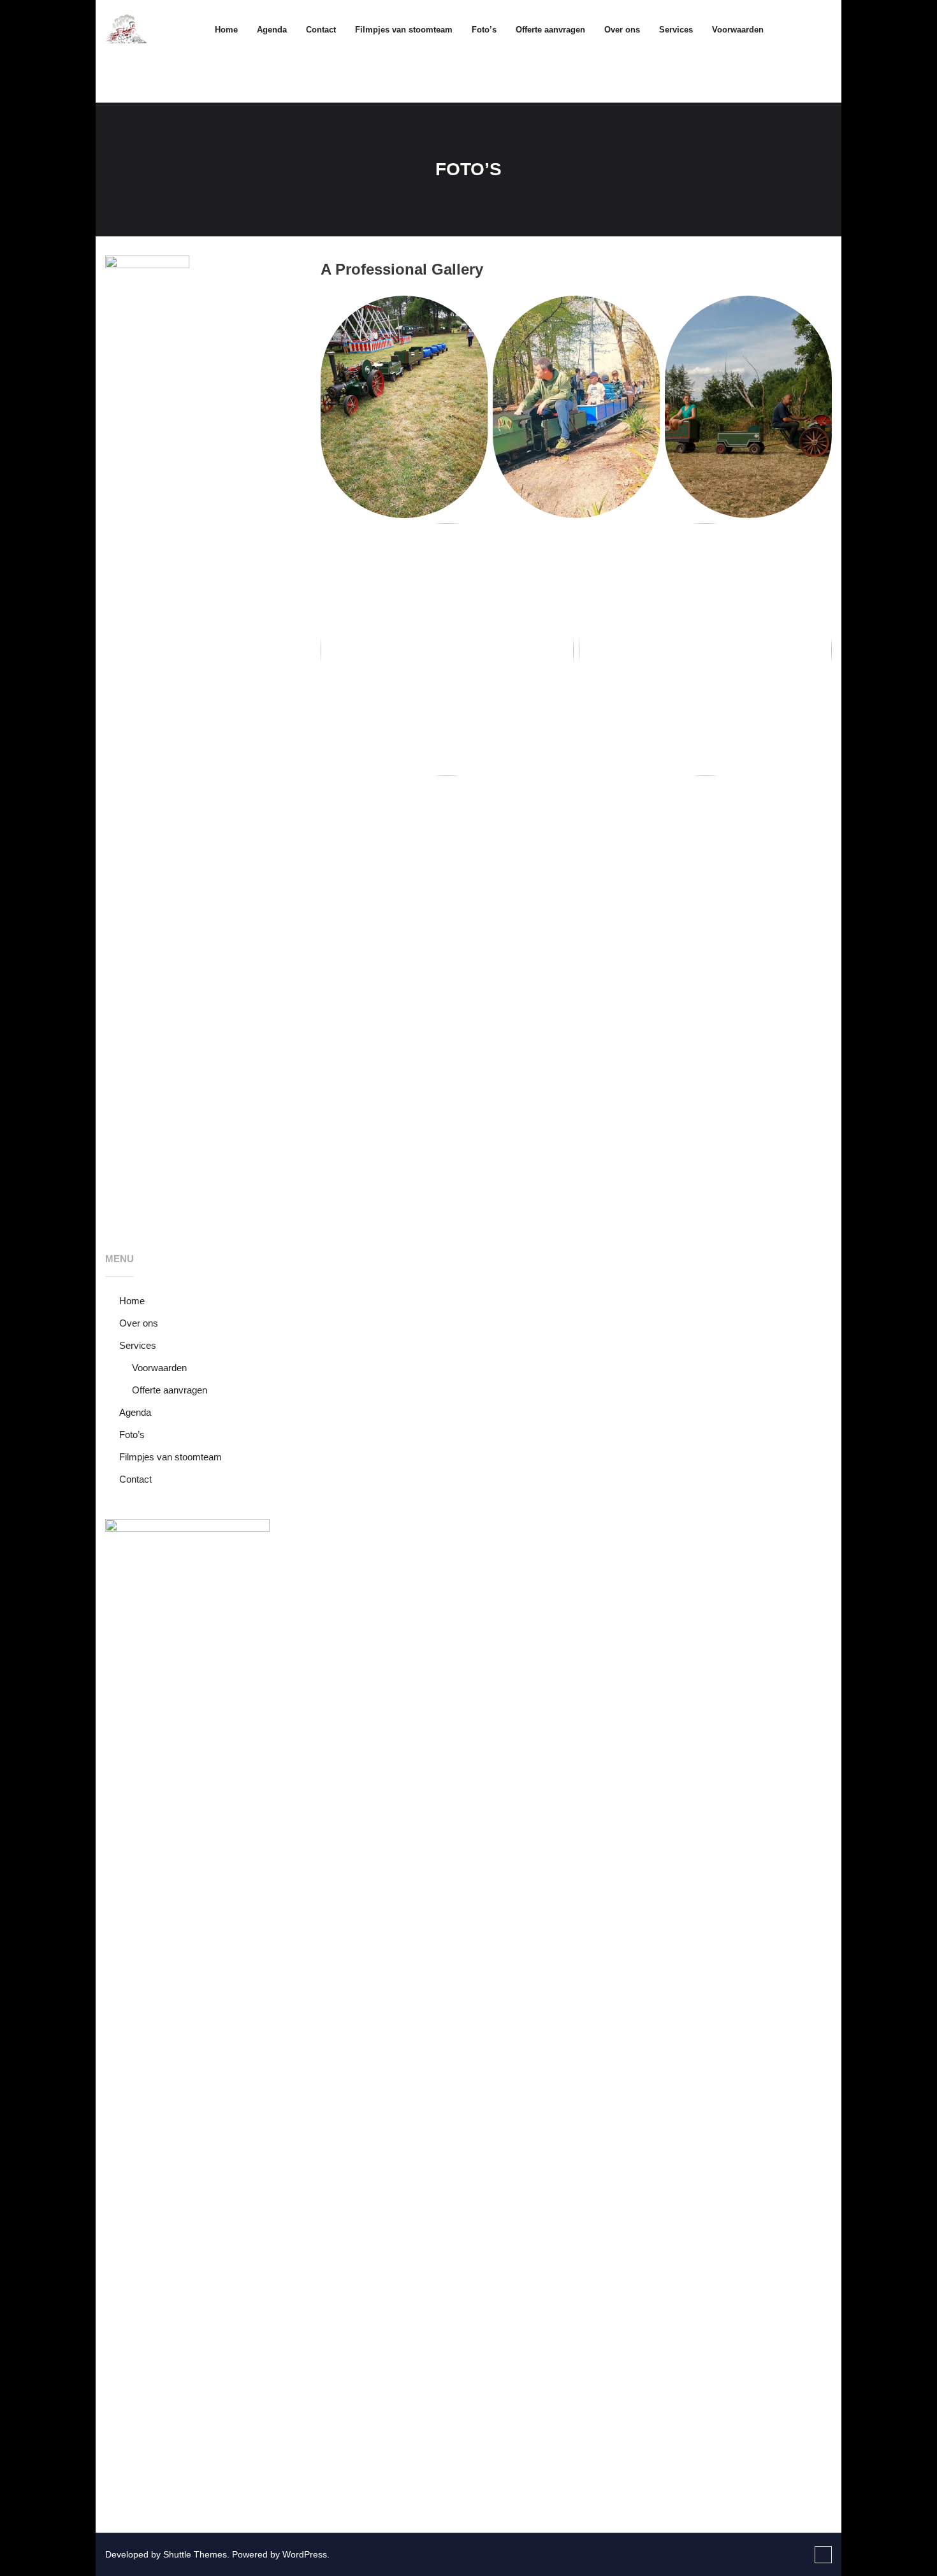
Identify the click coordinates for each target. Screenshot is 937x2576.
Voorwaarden (159, 1368)
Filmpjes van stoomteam (171, 1457)
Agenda (135, 1412)
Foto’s (132, 1435)
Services (138, 1345)
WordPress (305, 2554)
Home (226, 30)
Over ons (139, 1323)
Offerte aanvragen (170, 1390)
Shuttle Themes (195, 2554)
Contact (135, 1479)
